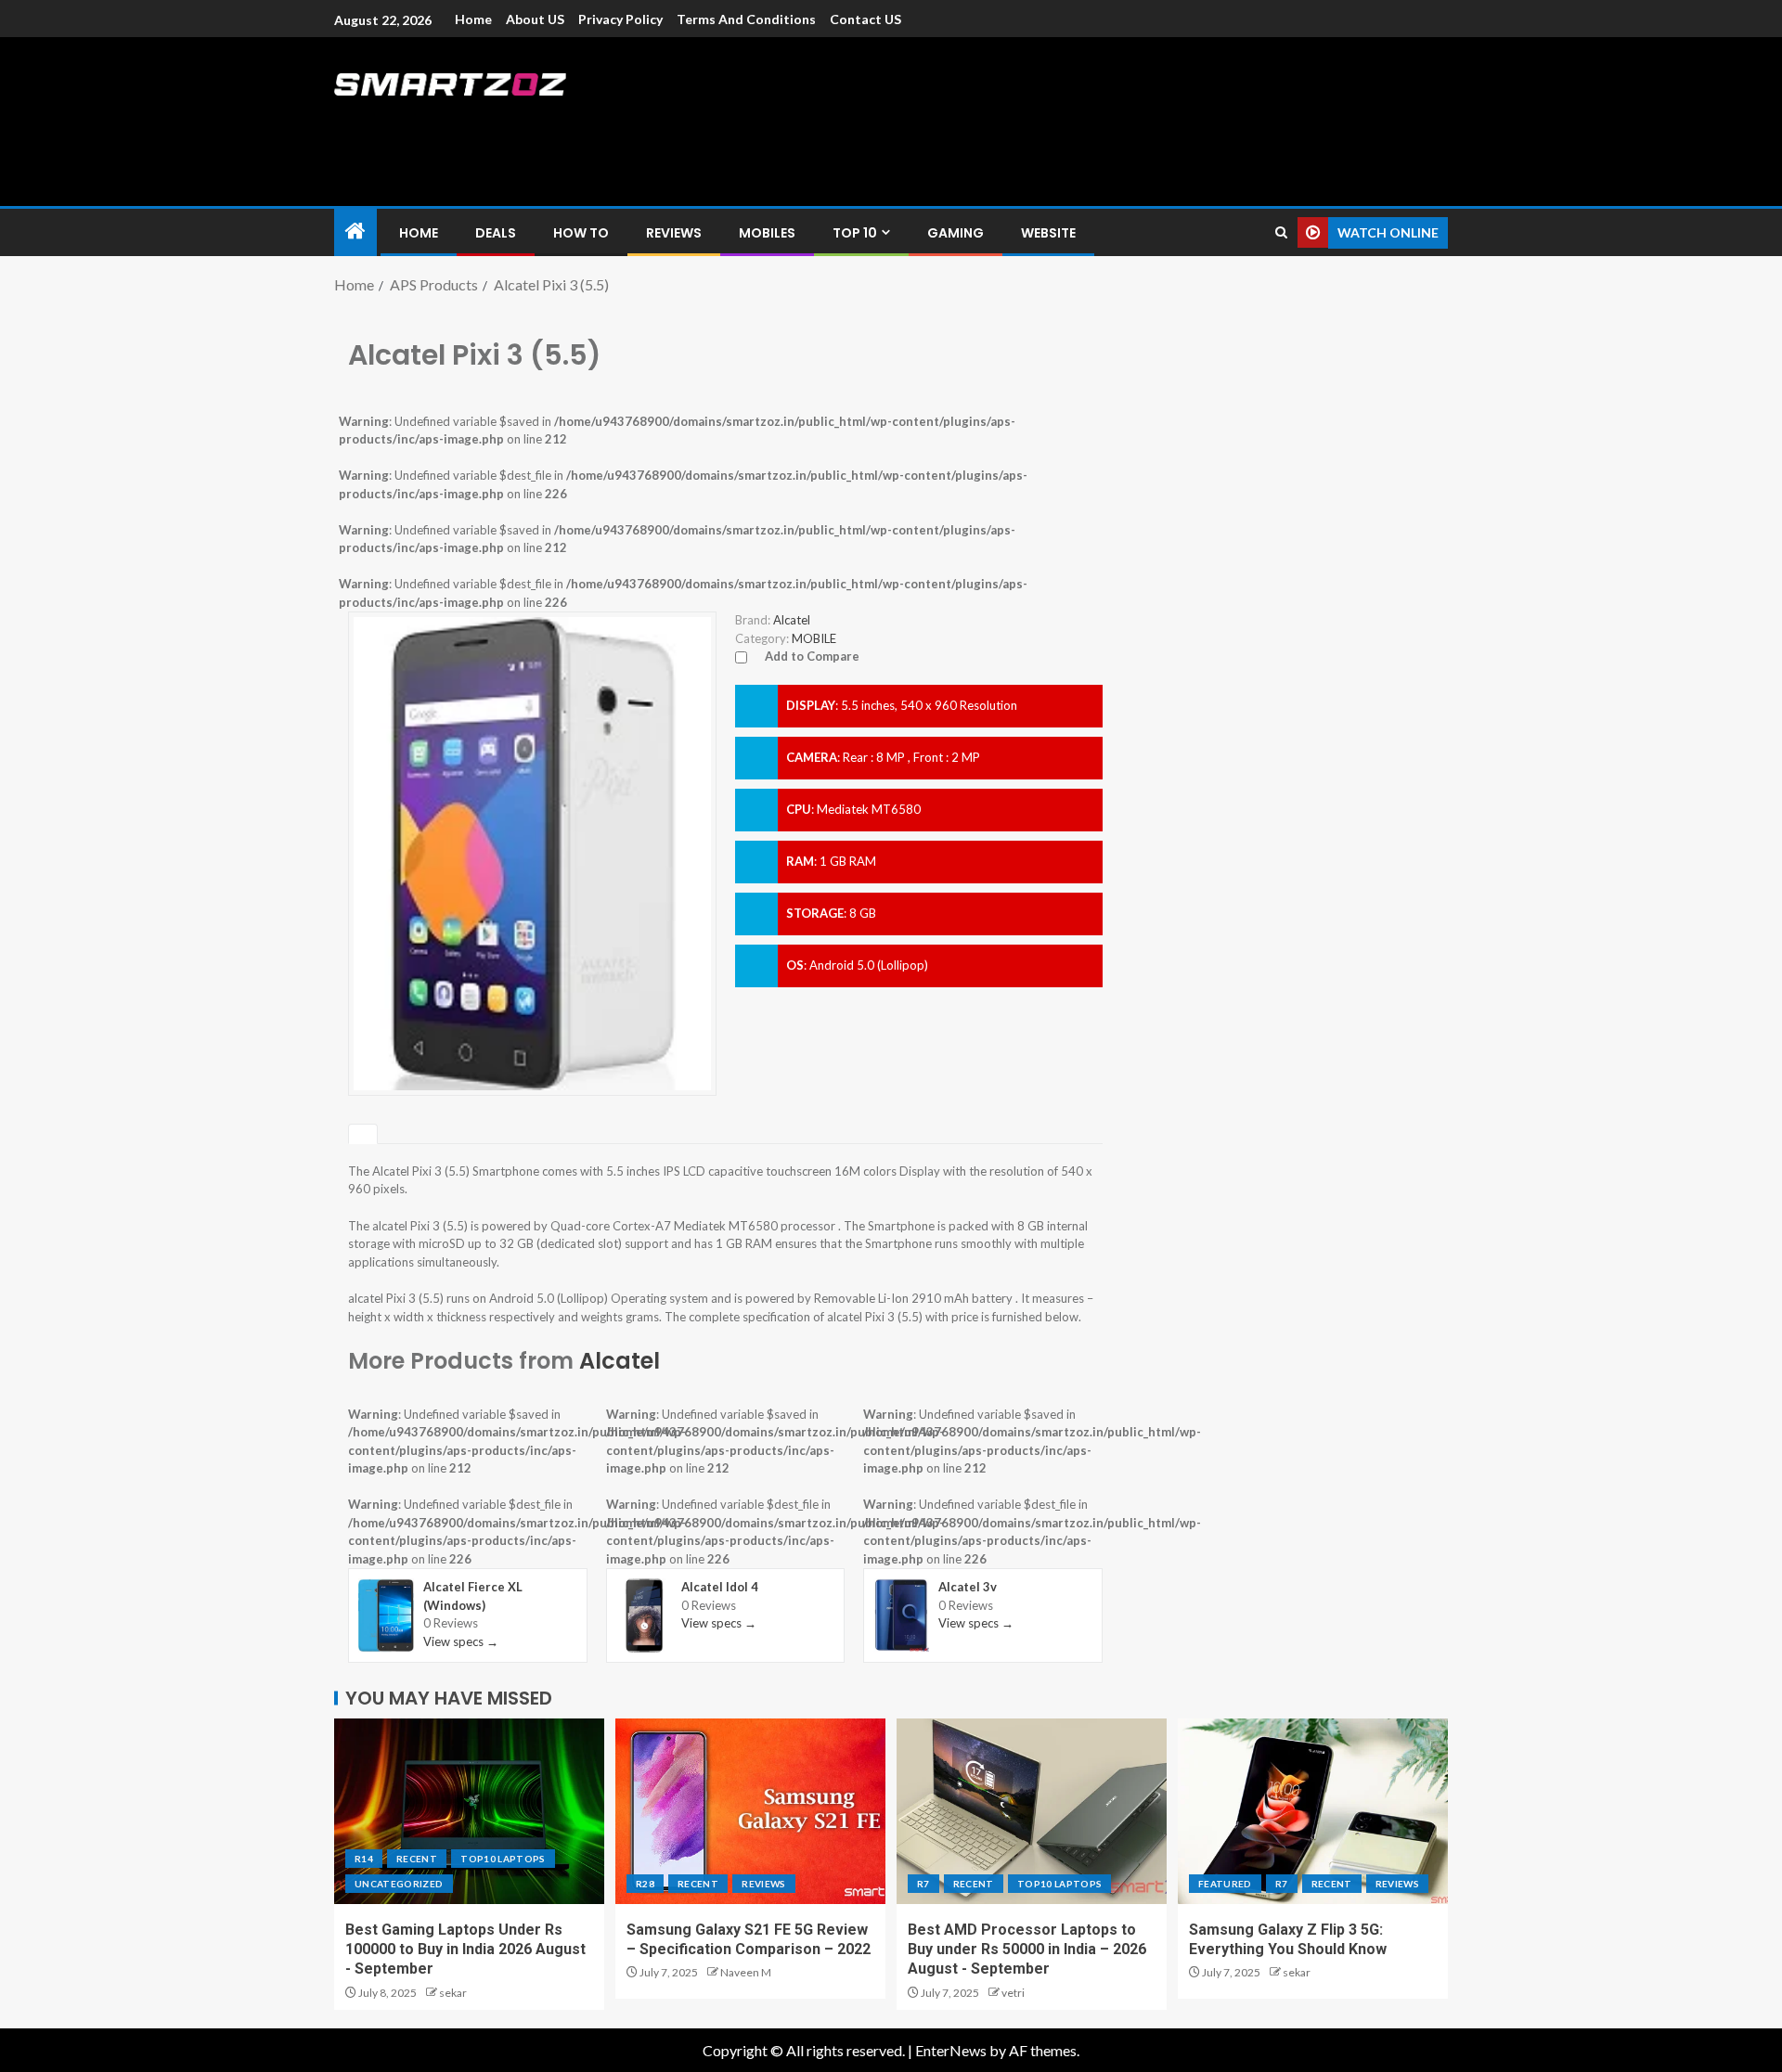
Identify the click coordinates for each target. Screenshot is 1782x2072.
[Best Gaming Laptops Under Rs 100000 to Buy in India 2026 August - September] (469, 1811)
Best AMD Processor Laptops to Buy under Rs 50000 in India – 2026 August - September (1027, 1950)
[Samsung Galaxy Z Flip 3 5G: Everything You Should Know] (1313, 1811)
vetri (1013, 1993)
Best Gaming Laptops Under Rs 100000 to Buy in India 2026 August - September (465, 1950)
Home (473, 19)
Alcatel (620, 1361)
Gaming (956, 233)
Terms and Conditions (746, 19)
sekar (453, 1993)
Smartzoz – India (540, 122)
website (1048, 233)
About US (535, 19)
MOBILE (814, 638)
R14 (364, 1859)
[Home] (355, 232)
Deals (496, 233)
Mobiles (767, 233)
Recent (417, 1859)
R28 (645, 1884)
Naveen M (746, 1972)
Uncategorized (399, 1884)
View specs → (461, 1641)
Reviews (674, 233)
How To (581, 233)
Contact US (865, 19)
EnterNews (951, 2050)
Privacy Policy (620, 19)
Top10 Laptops (503, 1859)
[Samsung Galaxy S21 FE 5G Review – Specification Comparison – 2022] (750, 1811)
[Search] (1281, 232)
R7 (923, 1884)
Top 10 (855, 233)
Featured (1225, 1884)
